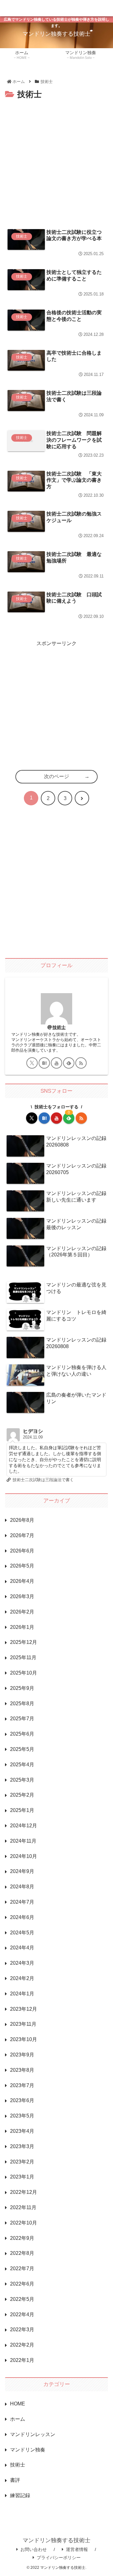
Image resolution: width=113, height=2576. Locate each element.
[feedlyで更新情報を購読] (69, 1063)
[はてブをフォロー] (44, 1063)
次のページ (56, 776)
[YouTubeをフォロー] (56, 1063)
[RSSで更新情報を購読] (81, 1063)
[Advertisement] (56, 161)
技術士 (59, 1027)
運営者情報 (77, 2549)
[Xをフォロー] (32, 1063)
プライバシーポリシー (59, 2558)
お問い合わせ (34, 2549)
